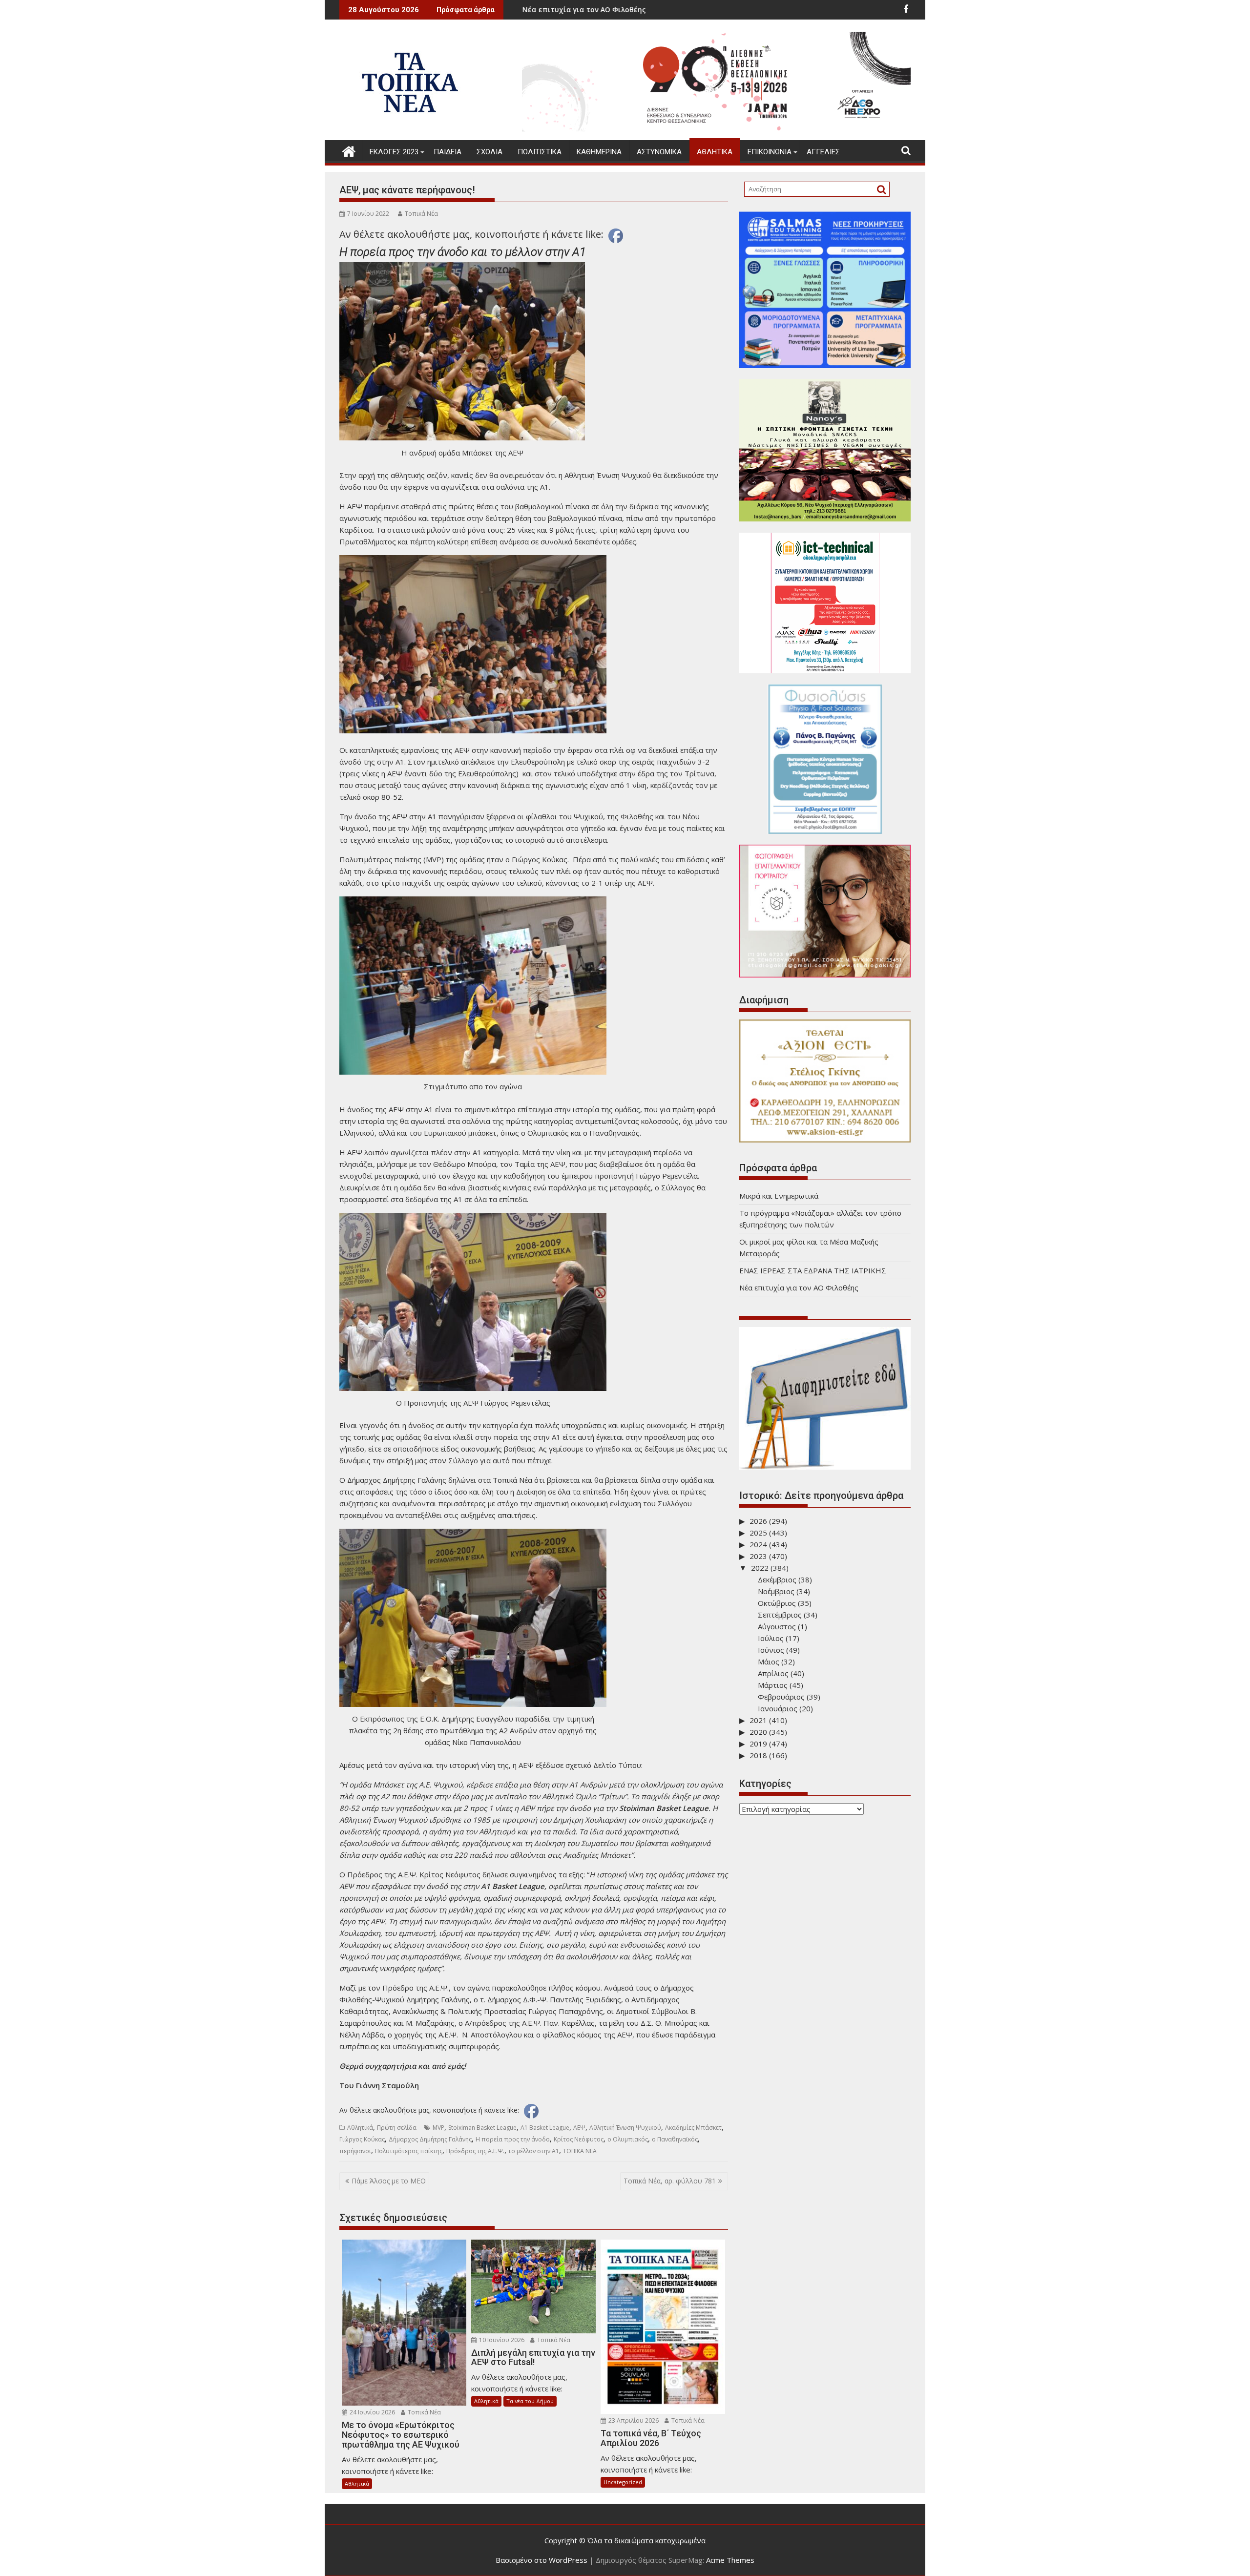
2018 (758, 1755)
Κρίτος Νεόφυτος (579, 2139)
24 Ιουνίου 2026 (372, 2412)
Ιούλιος (771, 1638)
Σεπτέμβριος (780, 1615)
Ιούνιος (771, 1650)
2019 (758, 1744)
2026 (758, 1521)
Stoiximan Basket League (482, 2128)
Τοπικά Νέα (421, 214)
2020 (758, 1732)
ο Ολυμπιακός (628, 2139)
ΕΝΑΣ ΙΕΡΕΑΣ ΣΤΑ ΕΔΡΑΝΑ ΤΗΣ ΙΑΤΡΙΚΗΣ (813, 1270)
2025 (758, 1533)
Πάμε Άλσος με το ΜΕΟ (389, 2181)
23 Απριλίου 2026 (633, 2420)
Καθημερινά (599, 152)
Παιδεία (448, 152)
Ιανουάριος (778, 1708)
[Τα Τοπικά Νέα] (349, 150)
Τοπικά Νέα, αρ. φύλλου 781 (670, 2181)
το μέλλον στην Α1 (534, 2151)
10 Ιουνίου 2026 (501, 2340)
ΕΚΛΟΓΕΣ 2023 (394, 152)
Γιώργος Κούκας (362, 2139)
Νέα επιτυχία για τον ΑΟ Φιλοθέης (799, 1288)
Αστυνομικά (659, 152)
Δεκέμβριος (777, 1579)
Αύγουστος (777, 1626)
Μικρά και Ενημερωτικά (569, 10)
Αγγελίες (823, 152)
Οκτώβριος (777, 1603)
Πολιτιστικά (540, 152)
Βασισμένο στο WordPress (542, 2560)
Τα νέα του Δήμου (530, 2401)
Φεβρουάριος (781, 1697)
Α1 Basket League (545, 2128)
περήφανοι (355, 2151)
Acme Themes (730, 2560)
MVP (438, 2128)
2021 (758, 1720)
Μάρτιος (773, 1685)
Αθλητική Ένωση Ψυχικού (625, 2128)
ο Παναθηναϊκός (675, 2139)
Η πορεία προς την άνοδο (513, 2139)
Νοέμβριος (776, 1591)
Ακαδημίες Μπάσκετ (693, 2128)
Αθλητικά (715, 152)
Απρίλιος (773, 1673)
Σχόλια (490, 152)
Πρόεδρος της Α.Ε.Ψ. (475, 2151)
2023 (758, 1556)
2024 (758, 1544)
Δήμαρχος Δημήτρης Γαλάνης (430, 2139)
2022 (760, 1568)
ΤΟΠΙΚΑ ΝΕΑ (580, 2151)
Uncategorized (623, 2482)
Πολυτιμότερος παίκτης (409, 2151)
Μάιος (769, 1662)
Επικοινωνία (770, 152)
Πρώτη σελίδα (397, 2128)
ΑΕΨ (579, 2128)
